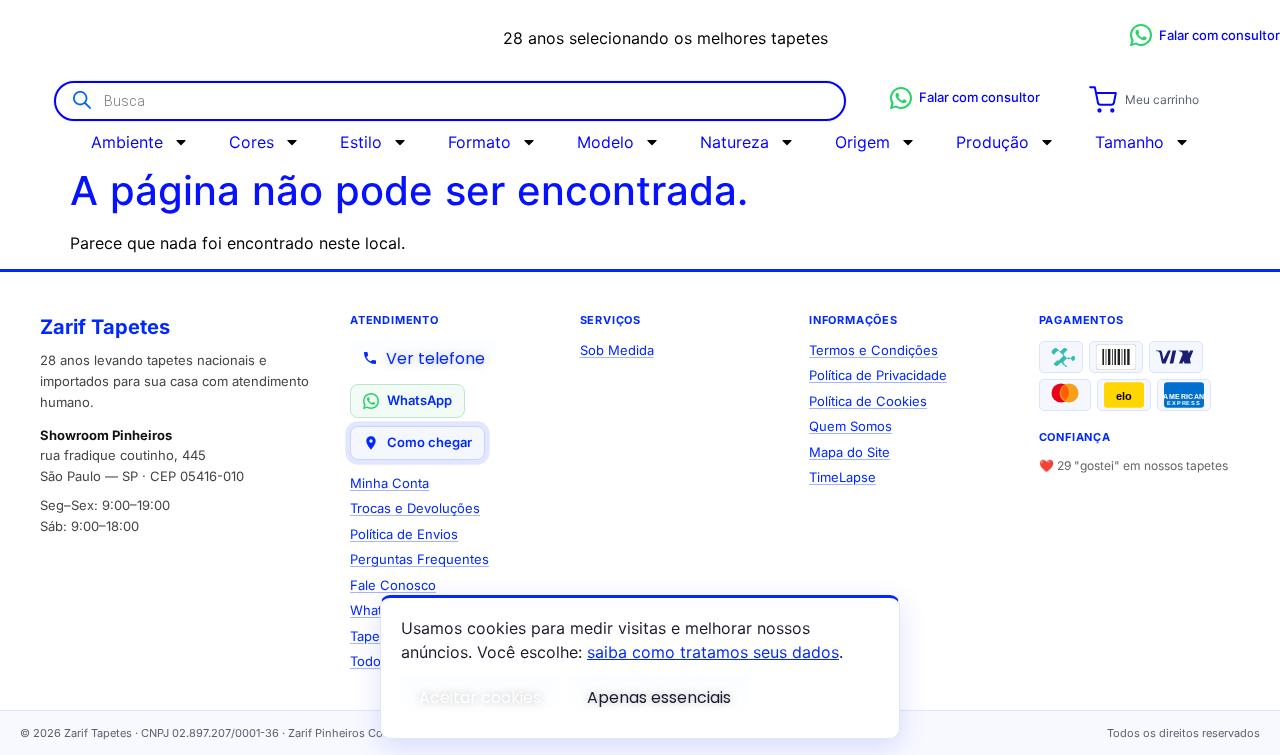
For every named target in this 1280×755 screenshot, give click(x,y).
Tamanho (1129, 142)
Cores (251, 142)
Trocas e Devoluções (415, 508)
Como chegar (429, 442)
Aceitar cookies (480, 697)
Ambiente (127, 142)
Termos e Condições (873, 350)
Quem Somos (850, 426)
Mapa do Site (849, 452)
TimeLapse (842, 477)
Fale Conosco (393, 585)
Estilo (361, 142)
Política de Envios (404, 534)
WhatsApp (419, 400)
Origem (862, 142)
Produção (992, 142)
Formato (479, 142)
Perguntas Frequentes (419, 559)
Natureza (734, 142)
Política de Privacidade (878, 375)
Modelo (605, 142)
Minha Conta (389, 483)
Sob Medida (617, 350)
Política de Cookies (868, 401)
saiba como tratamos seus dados (713, 652)
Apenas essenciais (659, 697)
